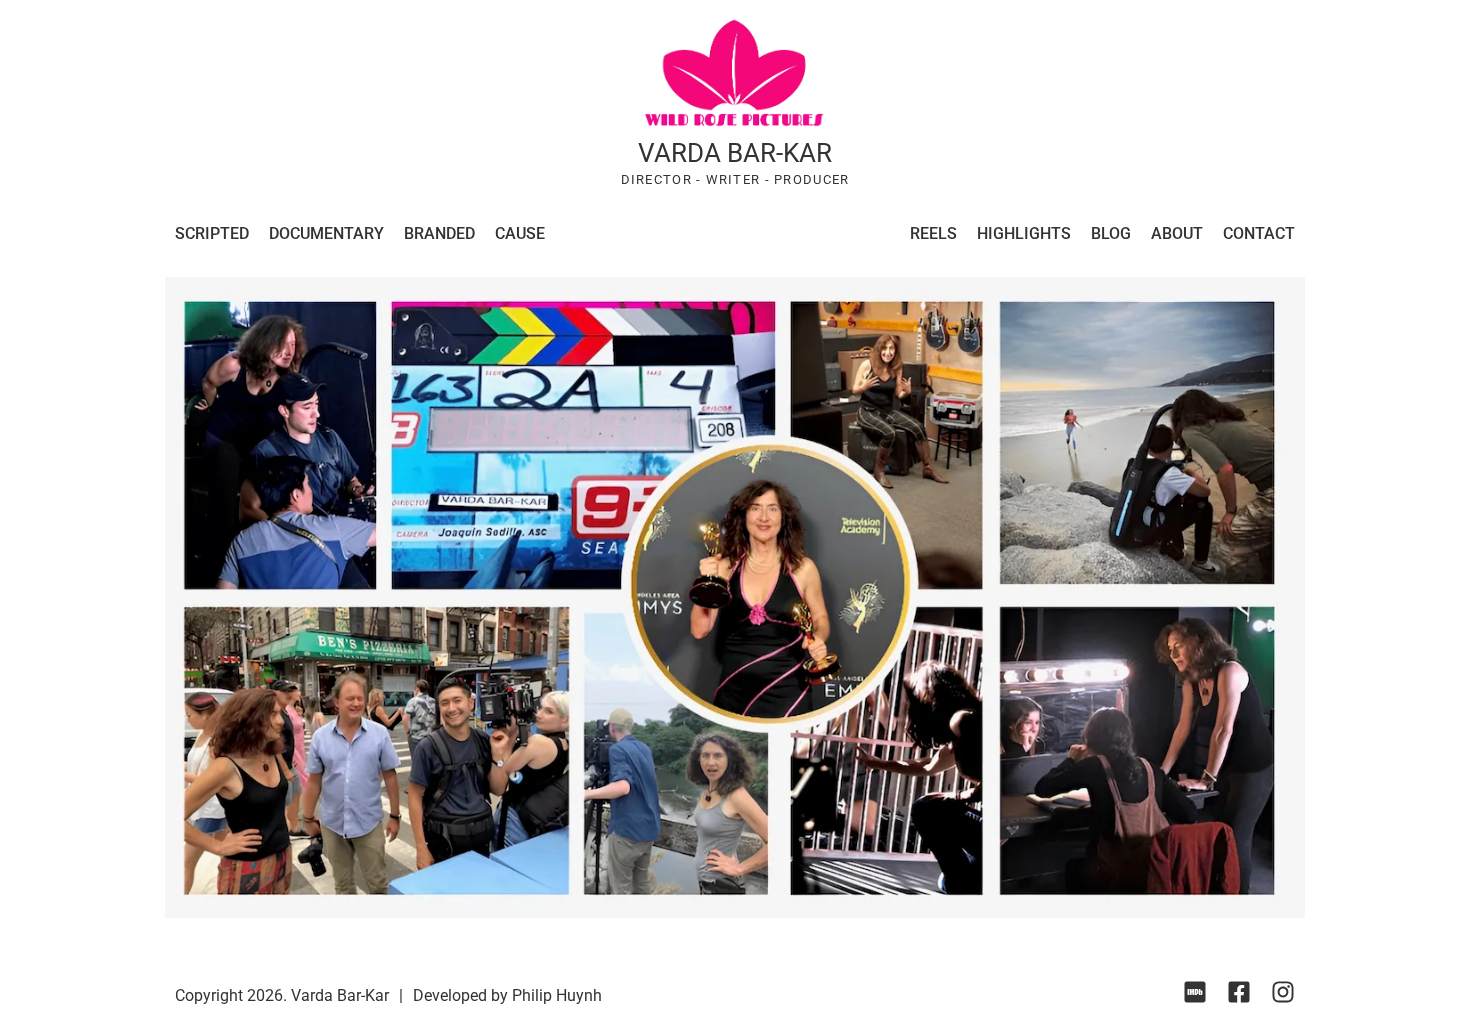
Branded (439, 233)
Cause (520, 233)
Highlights (1024, 233)
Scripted (212, 233)
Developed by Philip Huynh (507, 995)
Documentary (326, 233)
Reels (933, 233)
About (1177, 233)
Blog (1111, 233)
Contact (1259, 233)
